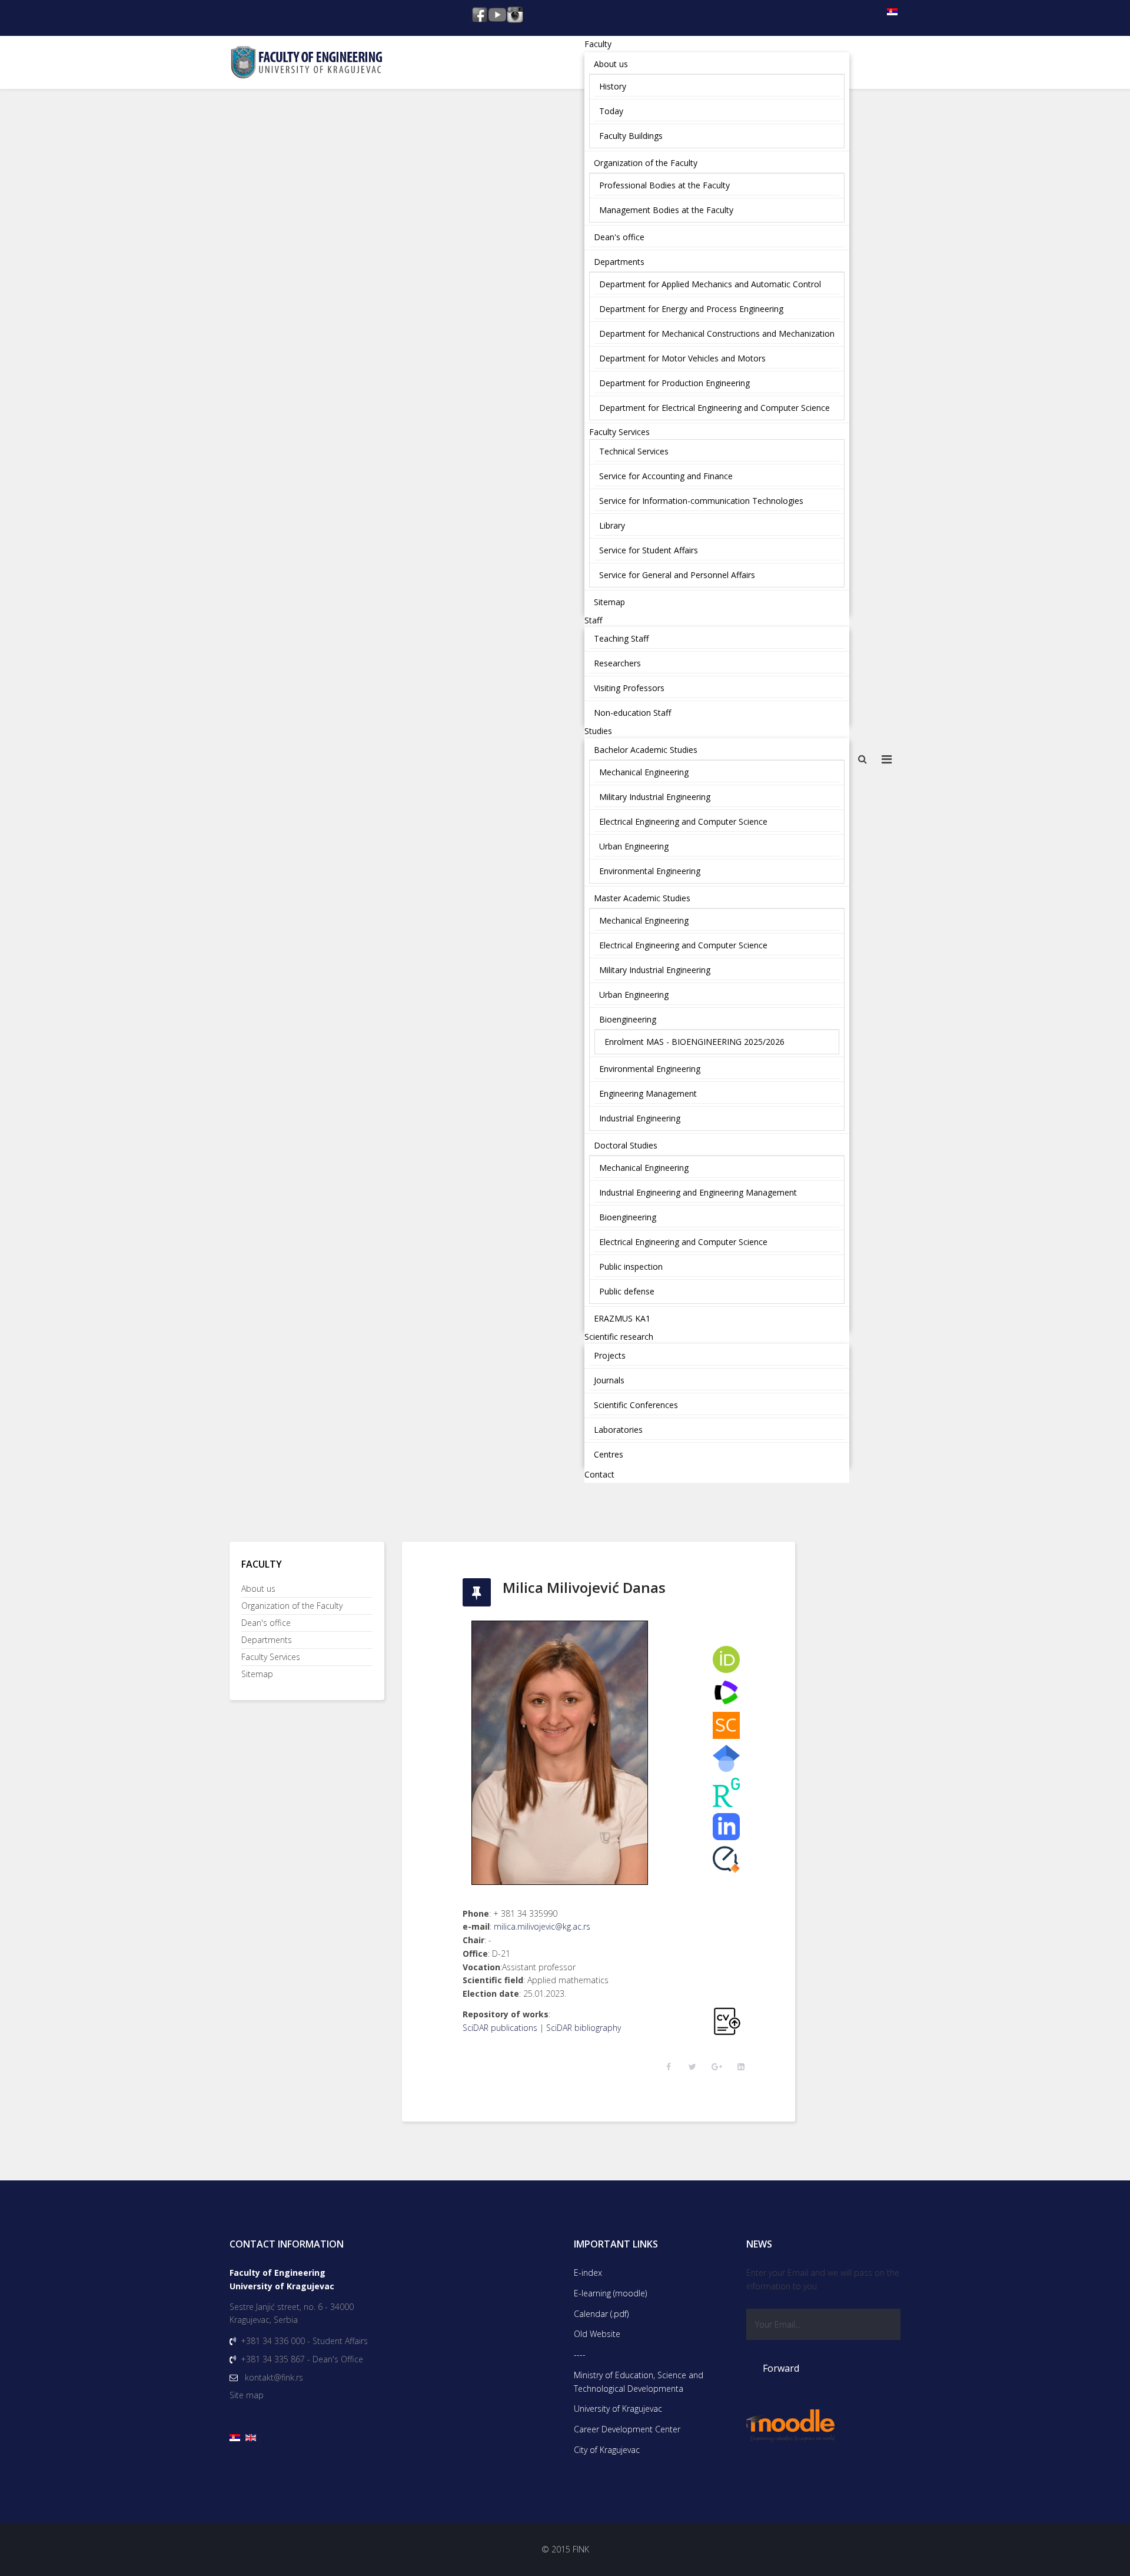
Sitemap (257, 1674)
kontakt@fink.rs (274, 2377)
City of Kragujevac (607, 2450)
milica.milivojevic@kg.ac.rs (542, 1926)
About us (258, 1589)
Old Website (597, 2334)
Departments (267, 1640)
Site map (247, 2395)
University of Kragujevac (618, 2409)
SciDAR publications (500, 2028)
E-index (588, 2273)
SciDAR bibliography (584, 2028)
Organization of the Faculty (292, 1606)
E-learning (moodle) (610, 2293)
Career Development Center (627, 2429)
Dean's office (266, 1623)
